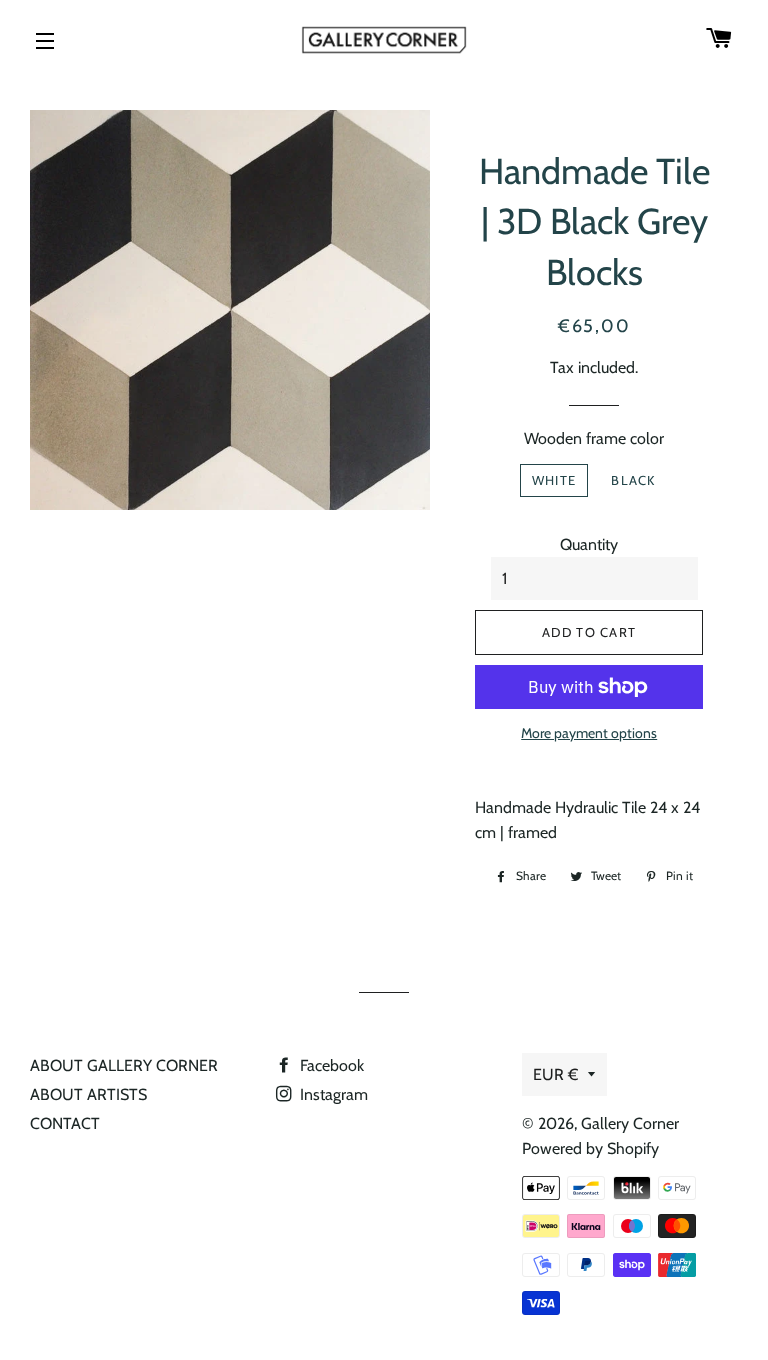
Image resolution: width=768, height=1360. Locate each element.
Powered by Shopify (590, 1148)
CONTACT (65, 1123)
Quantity (589, 544)
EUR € (555, 1074)
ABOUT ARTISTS (88, 1094)
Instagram (332, 1094)
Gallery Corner (630, 1123)
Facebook (330, 1065)
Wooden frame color (594, 438)
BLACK (633, 480)
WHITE (554, 480)
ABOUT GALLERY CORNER (124, 1065)
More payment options (589, 733)
